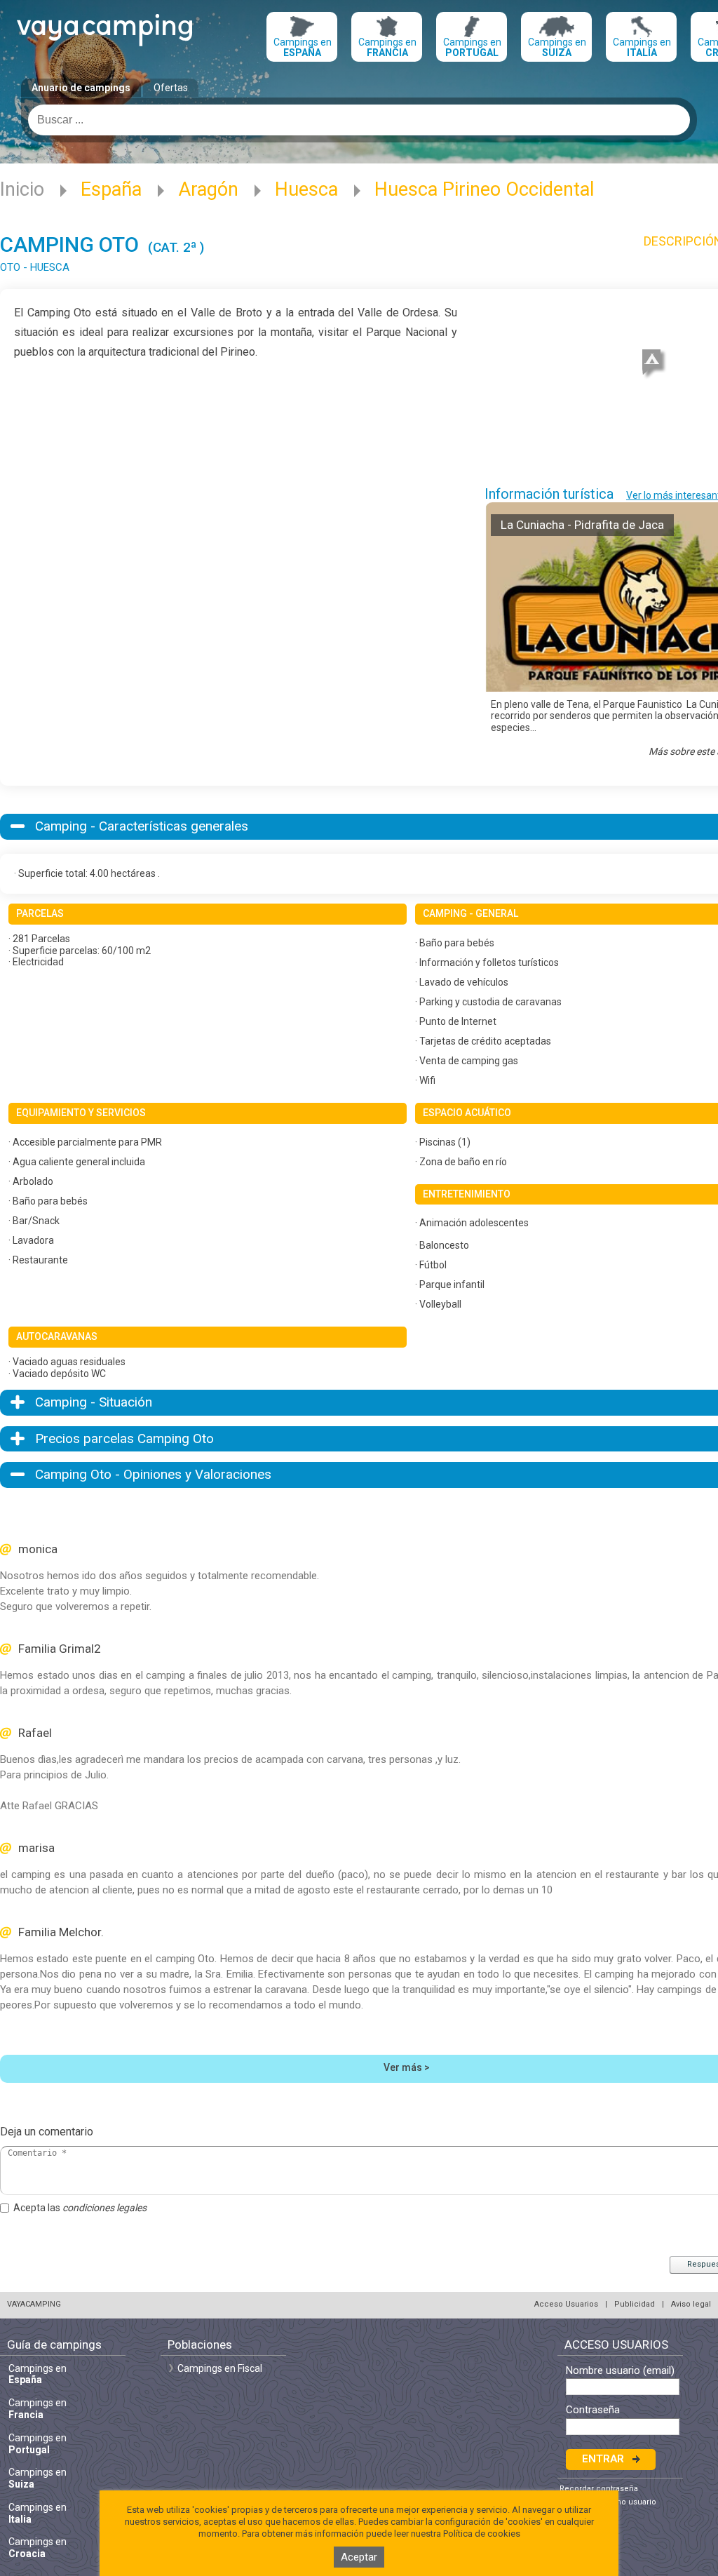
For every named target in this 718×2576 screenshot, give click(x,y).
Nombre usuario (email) (620, 2371)
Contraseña (593, 2410)
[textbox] (359, 120)
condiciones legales (104, 2208)
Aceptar (359, 2557)
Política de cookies (482, 2534)
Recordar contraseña (599, 2489)
